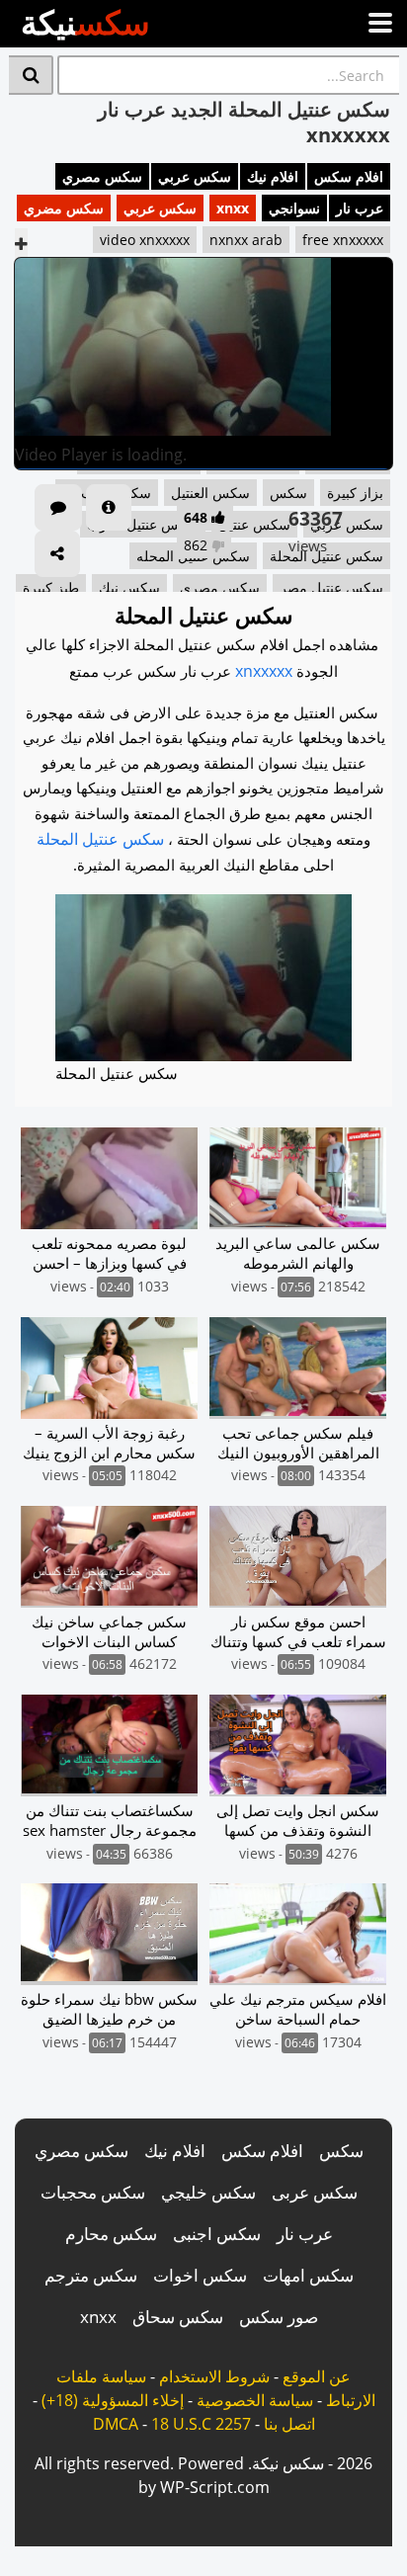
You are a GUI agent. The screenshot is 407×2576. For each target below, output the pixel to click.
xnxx (233, 208)
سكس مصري (102, 176)
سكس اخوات (200, 2275)
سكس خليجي (208, 2192)
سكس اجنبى (217, 2234)
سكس (341, 2151)
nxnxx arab (246, 240)
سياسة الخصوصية (255, 2400)
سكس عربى (315, 2192)
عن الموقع (317, 2376)
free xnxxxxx (343, 240)
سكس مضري (64, 208)
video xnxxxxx (145, 240)
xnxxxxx (264, 671)
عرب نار (360, 208)
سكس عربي (195, 176)
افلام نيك (273, 176)
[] (31, 75)
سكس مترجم (91, 2275)
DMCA (116, 2424)
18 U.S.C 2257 (201, 2424)
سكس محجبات (93, 2192)
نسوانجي (294, 208)
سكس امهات (308, 2275)
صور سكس (279, 2317)
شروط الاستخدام (214, 2376)
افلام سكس (349, 176)
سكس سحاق (178, 2317)
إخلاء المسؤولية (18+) (113, 2400)
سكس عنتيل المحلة (100, 839)
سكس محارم (111, 2234)
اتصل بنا (289, 2424)
